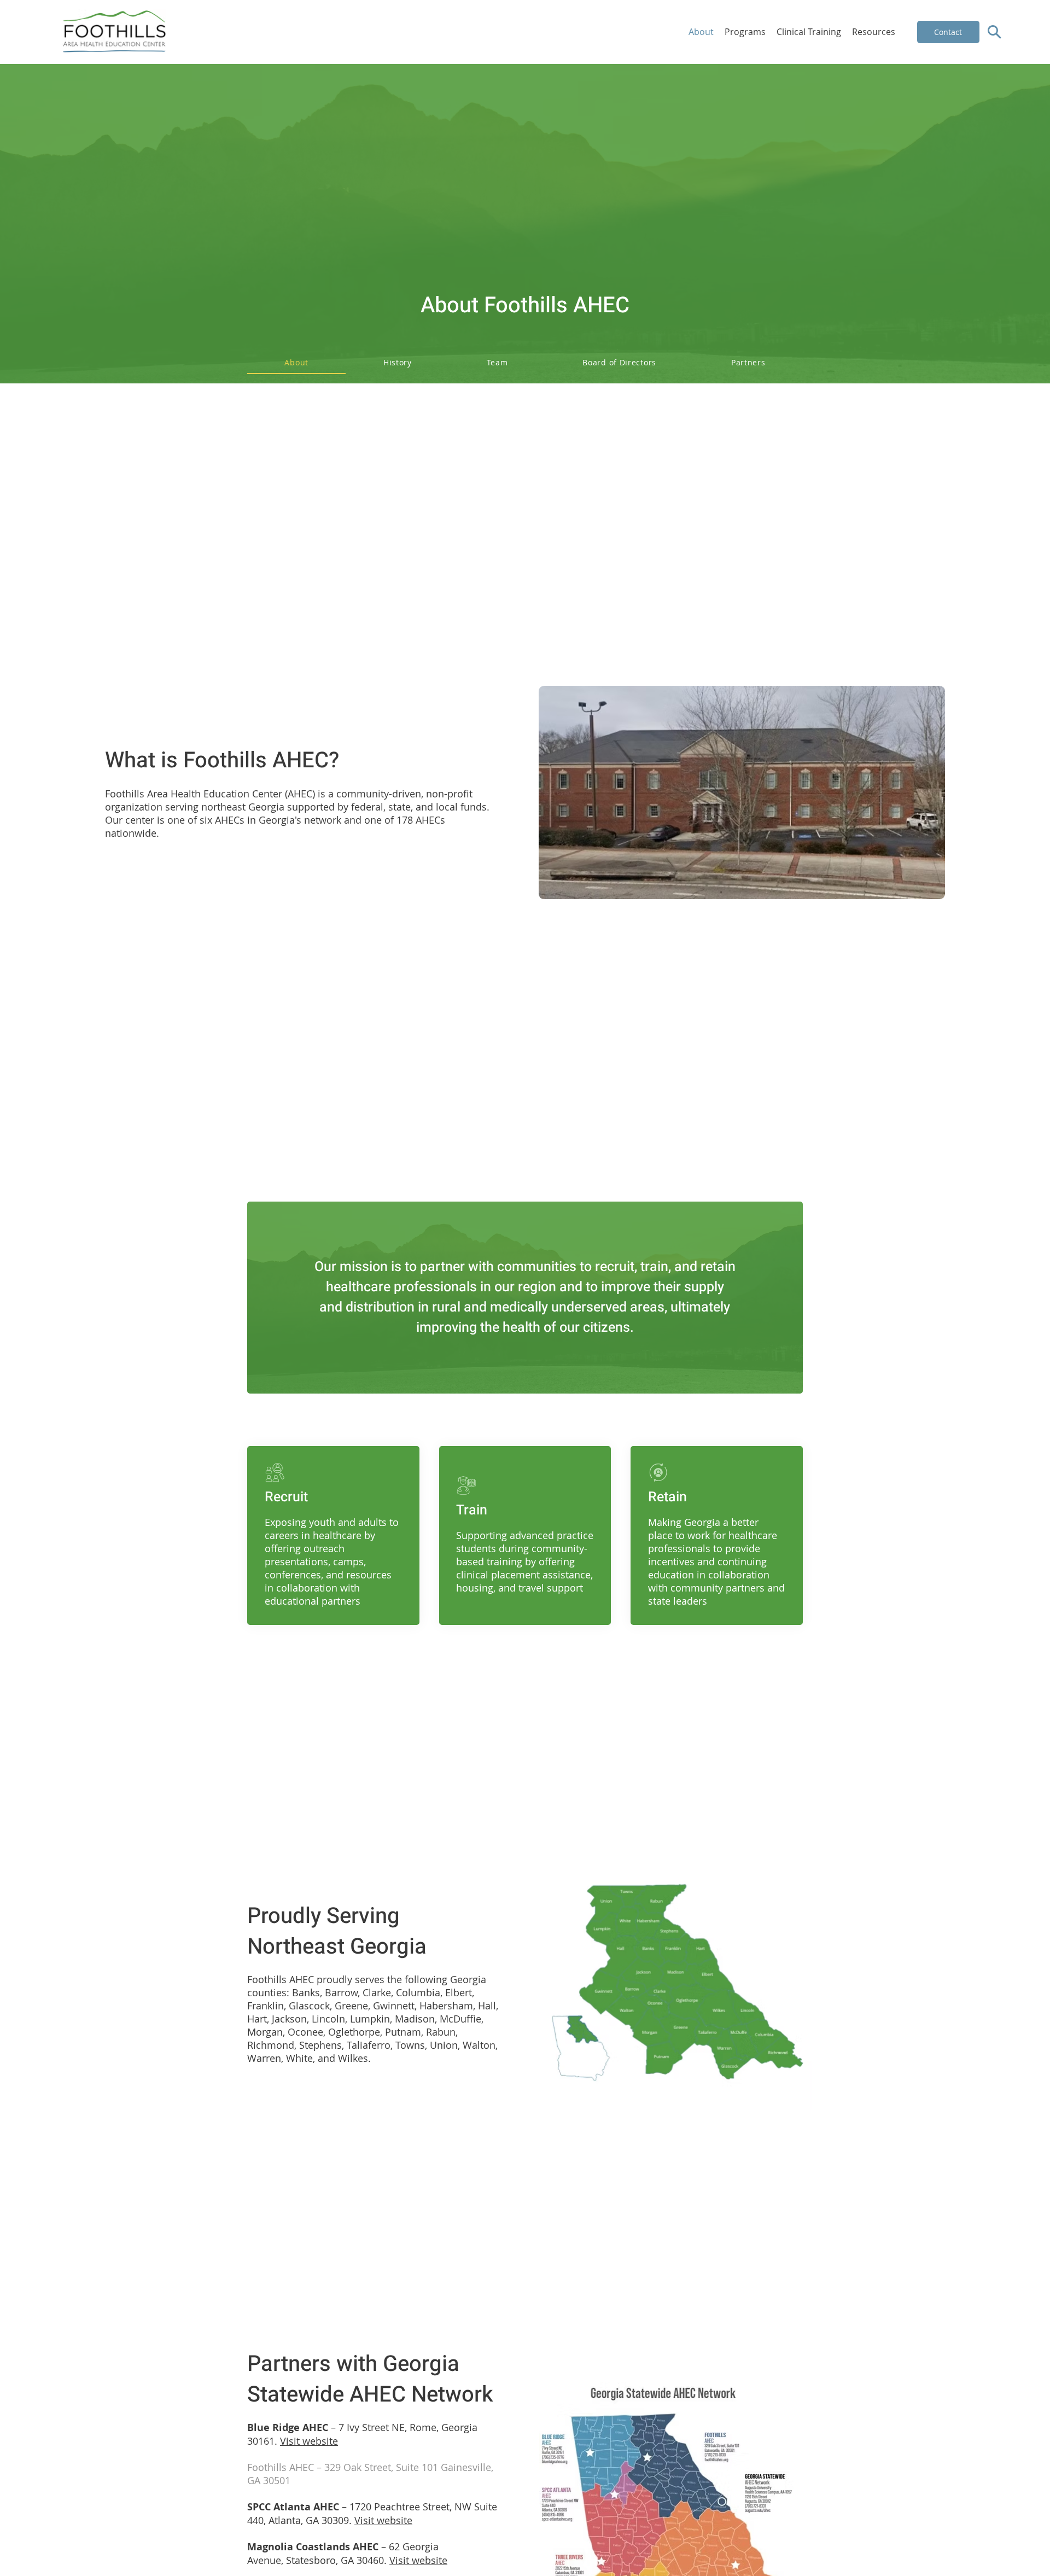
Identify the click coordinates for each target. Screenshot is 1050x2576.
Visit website (309, 2441)
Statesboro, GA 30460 (335, 2560)
